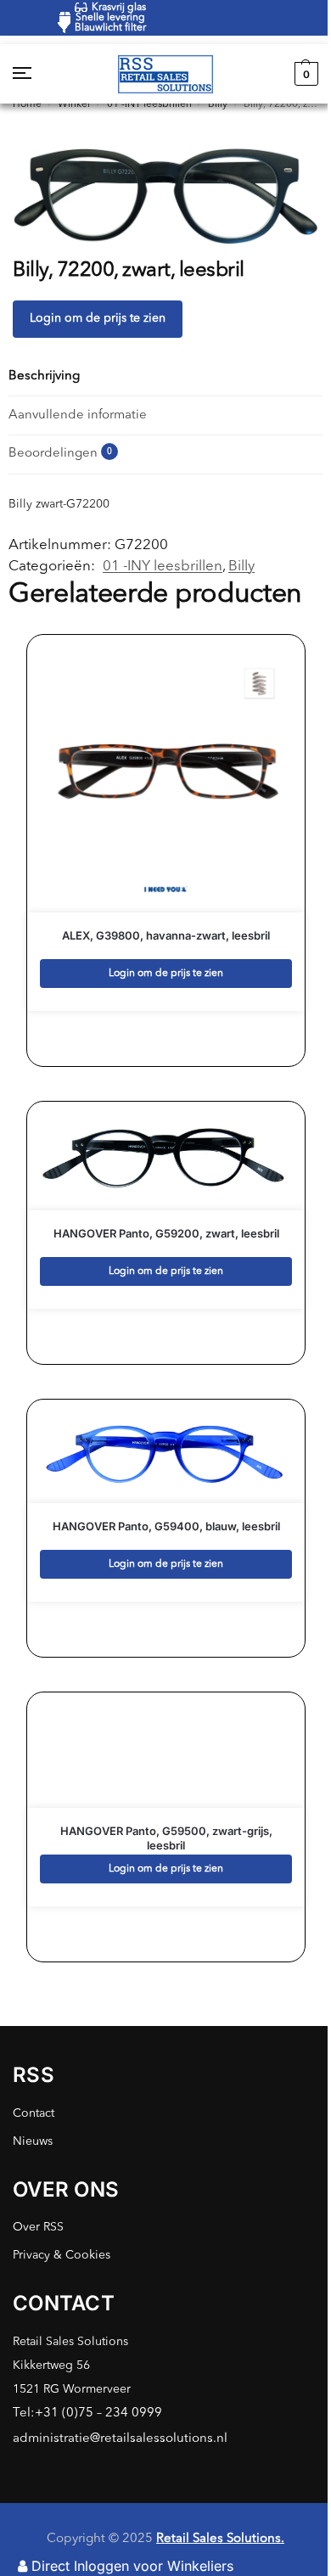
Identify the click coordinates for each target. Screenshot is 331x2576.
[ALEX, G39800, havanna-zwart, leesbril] (166, 774)
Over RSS (38, 2227)
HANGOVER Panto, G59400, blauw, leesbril (166, 1526)
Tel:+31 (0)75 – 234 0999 (87, 2413)
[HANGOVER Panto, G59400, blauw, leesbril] (166, 1451)
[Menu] (38, 74)
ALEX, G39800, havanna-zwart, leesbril (166, 935)
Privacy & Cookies (62, 2255)
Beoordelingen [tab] (60, 454)
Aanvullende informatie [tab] (78, 415)
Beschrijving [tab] (44, 376)
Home (27, 104)
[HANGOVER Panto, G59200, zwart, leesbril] (166, 1156)
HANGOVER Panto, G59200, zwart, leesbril (166, 1233)
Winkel (74, 104)
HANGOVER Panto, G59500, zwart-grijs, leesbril (166, 1838)
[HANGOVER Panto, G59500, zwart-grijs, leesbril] (166, 1751)
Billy (218, 104)
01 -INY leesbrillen (149, 104)
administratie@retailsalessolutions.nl (120, 2439)
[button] (304, 74)
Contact (34, 2113)
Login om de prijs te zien (98, 318)
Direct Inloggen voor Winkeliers (132, 2566)
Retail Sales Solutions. (220, 2539)
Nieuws (33, 2141)
